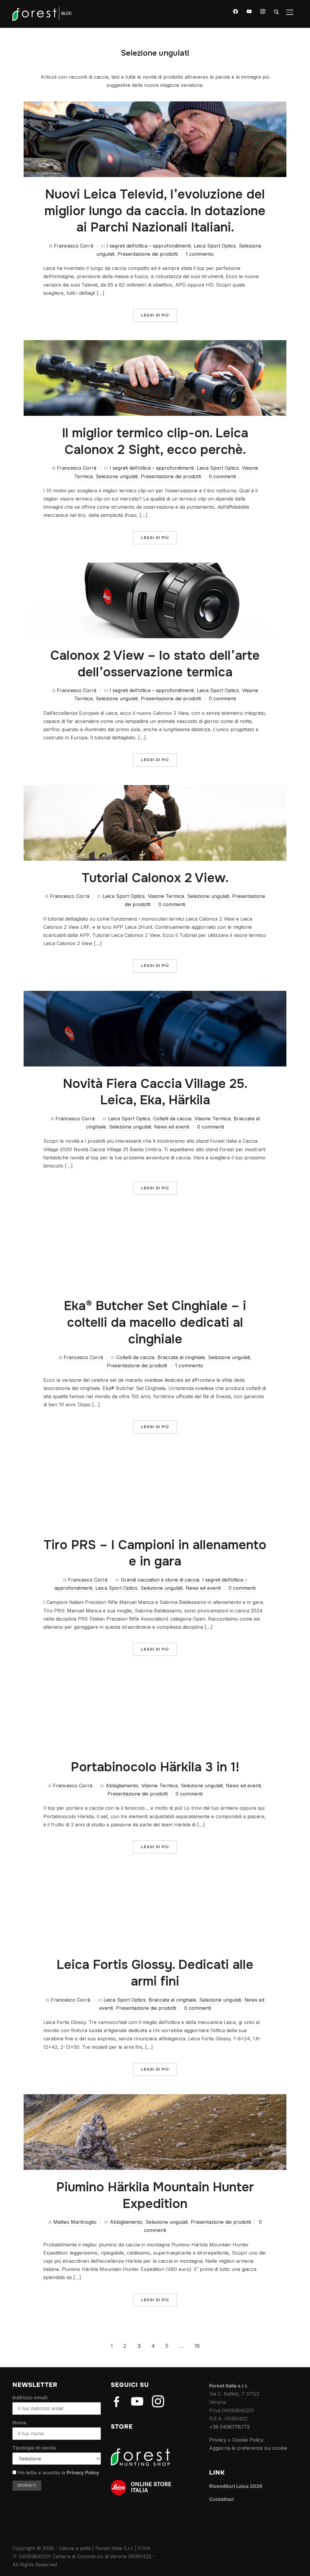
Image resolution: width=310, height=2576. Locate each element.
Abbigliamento (122, 1786)
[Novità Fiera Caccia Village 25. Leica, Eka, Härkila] (155, 995)
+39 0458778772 (229, 2427)
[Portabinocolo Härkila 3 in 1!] (155, 1678)
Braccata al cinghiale (181, 1357)
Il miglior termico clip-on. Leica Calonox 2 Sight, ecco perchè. (155, 441)
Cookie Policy (248, 2440)
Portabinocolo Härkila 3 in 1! (155, 1767)
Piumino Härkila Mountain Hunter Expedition (155, 2195)
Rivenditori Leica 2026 (236, 2486)
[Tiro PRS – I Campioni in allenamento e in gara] (155, 1456)
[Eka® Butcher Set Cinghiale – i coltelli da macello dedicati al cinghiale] (155, 1217)
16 (197, 2346)
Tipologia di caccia (34, 2448)
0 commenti (222, 476)
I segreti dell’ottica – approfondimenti (149, 246)
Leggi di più (155, 315)
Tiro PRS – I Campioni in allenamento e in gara (155, 1553)
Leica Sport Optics (215, 246)
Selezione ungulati (117, 476)
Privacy (218, 2440)
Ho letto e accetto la (59, 2472)
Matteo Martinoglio (75, 2222)
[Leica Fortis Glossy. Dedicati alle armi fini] (155, 1876)
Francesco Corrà (74, 246)
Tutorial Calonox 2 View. (155, 878)
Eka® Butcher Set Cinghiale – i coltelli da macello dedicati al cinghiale (155, 1322)
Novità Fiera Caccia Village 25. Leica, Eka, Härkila (155, 1092)
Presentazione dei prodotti (148, 254)
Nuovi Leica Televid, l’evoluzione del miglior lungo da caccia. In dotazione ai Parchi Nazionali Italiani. (155, 211)
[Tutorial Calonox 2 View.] (155, 789)
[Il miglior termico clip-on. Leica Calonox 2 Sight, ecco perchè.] (155, 344)
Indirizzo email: (30, 2397)
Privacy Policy (83, 2472)
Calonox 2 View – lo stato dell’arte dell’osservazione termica (155, 664)
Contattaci (221, 2499)
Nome (20, 2423)
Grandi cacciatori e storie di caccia (160, 1580)
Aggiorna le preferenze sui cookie (248, 2448)
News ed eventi (172, 1127)
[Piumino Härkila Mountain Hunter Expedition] (155, 2098)
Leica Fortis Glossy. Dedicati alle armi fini (155, 1973)
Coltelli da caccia (172, 1119)
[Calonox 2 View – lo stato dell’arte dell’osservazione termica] (155, 567)
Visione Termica (166, 896)
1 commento (200, 254)
